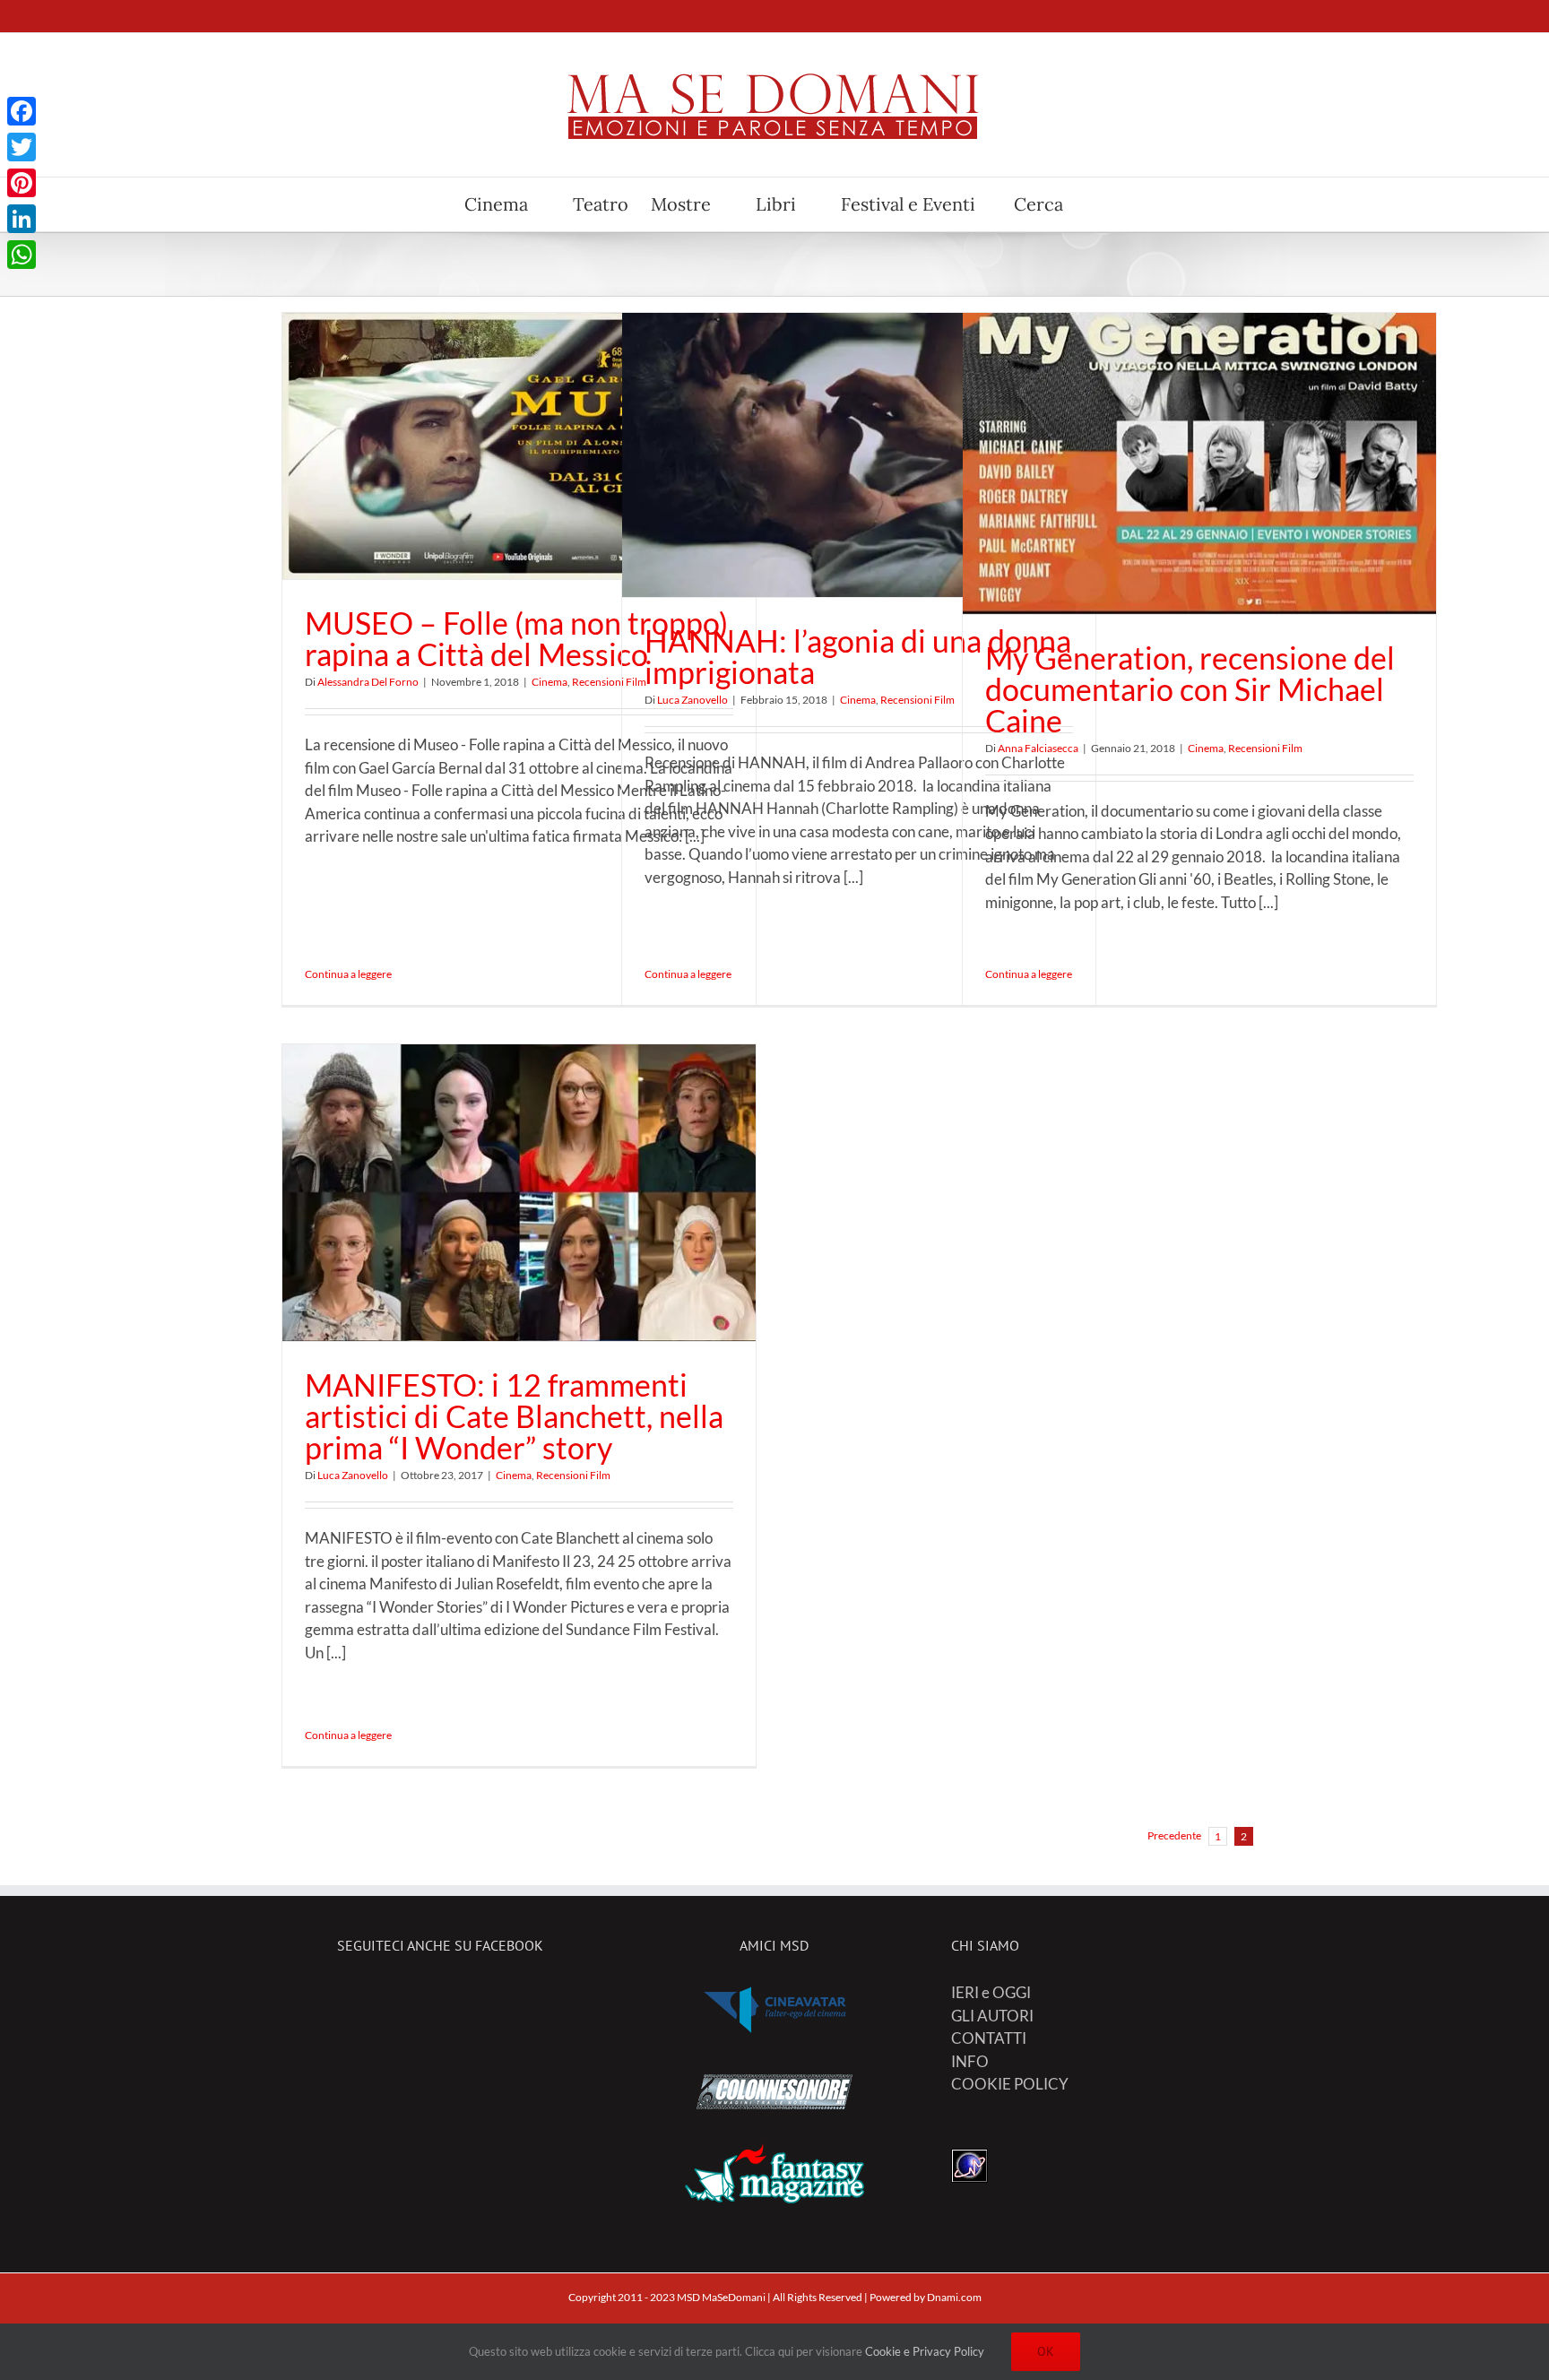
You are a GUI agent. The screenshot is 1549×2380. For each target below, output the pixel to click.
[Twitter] (22, 147)
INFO (970, 2061)
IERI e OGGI (991, 1992)
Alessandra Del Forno (368, 682)
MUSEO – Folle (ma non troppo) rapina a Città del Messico (516, 638)
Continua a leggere (348, 974)
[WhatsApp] (22, 255)
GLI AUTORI (992, 2016)
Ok (1046, 2351)
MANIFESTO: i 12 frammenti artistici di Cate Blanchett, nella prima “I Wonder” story (514, 1416)
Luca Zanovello (692, 700)
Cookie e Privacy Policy (925, 2351)
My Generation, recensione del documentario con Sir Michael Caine (1190, 689)
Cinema (550, 682)
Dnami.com (954, 2297)
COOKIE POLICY (1010, 2084)
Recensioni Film (917, 700)
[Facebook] (22, 111)
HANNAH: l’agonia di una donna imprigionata (858, 656)
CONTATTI (989, 2038)
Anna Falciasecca (1038, 748)
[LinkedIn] (22, 219)
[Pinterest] (22, 183)
